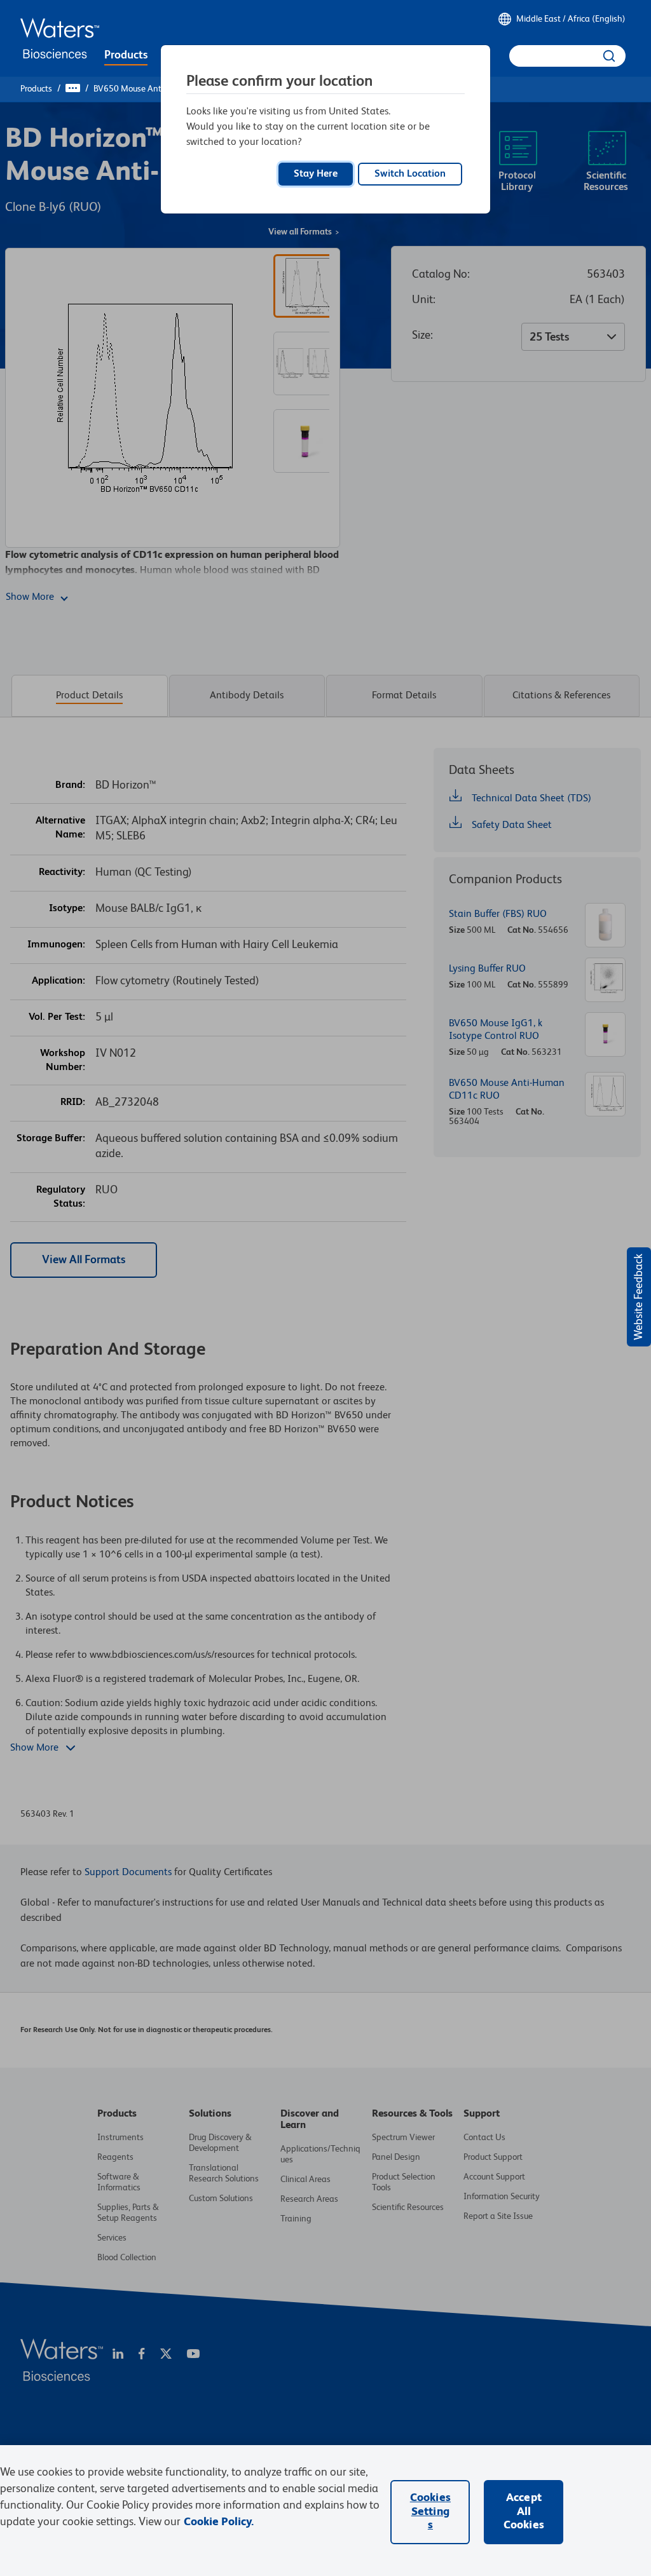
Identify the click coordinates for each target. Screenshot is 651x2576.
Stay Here (316, 174)
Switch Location (410, 174)
